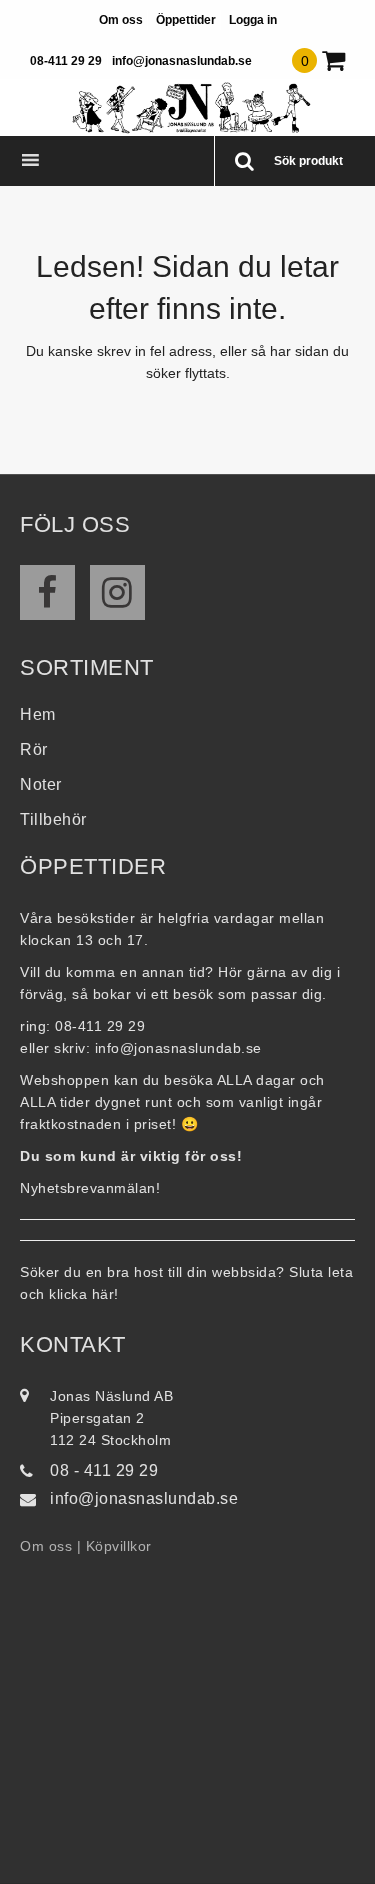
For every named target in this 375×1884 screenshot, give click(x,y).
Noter (41, 784)
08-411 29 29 (66, 61)
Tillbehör (53, 819)
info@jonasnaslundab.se (182, 61)
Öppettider (186, 20)
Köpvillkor (119, 1546)
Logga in (253, 20)
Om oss (121, 20)
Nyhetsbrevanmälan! (90, 1188)
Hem (38, 714)
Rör (34, 749)
